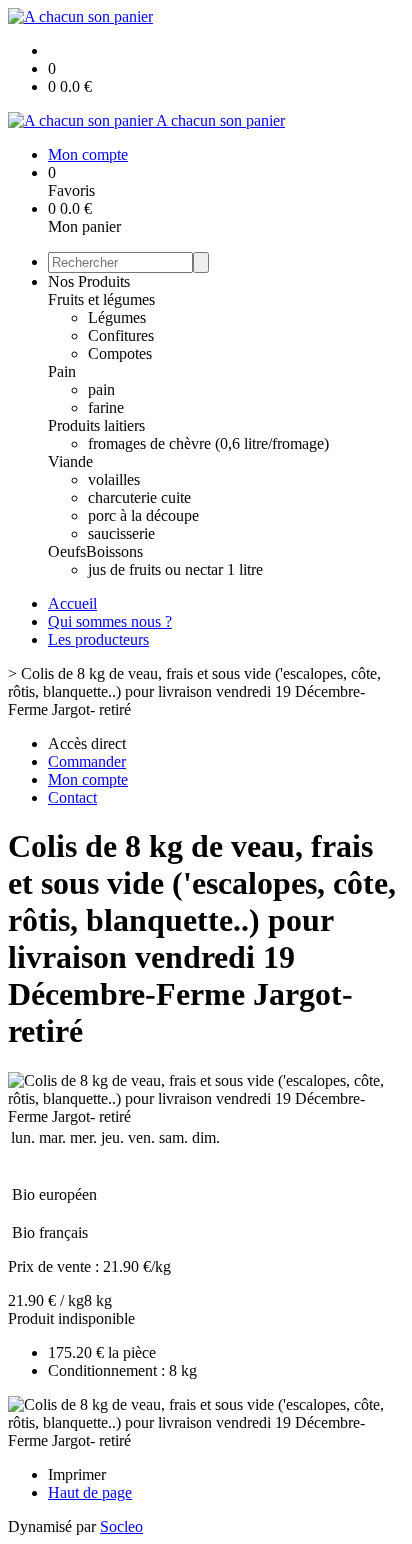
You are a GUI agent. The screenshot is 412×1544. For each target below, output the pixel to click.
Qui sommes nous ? (110, 621)
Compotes (120, 353)
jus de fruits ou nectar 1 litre (175, 569)
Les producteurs (98, 639)
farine (106, 407)
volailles (114, 479)
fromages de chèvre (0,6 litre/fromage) (208, 443)
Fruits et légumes (101, 299)
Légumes (117, 317)
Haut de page (90, 1492)
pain (101, 389)
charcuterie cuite (139, 497)
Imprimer (77, 1474)
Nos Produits (89, 281)
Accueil (72, 603)
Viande (70, 461)
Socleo (121, 1526)
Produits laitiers (96, 425)
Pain (62, 371)
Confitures (121, 335)
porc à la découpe (143, 515)
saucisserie (121, 533)
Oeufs (67, 551)
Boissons (114, 551)
